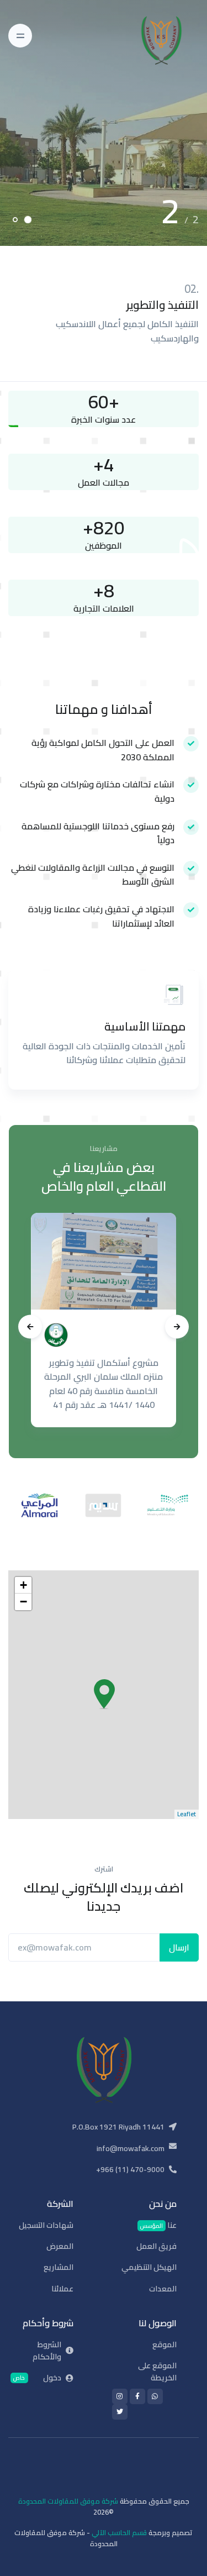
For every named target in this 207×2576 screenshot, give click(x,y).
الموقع (164, 2344)
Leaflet (187, 1814)
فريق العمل (156, 2246)
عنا (158, 2225)
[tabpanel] (104, 123)
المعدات (163, 2289)
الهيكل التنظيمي (149, 2267)
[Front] (168, 36)
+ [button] (23, 1585)
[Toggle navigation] (20, 36)
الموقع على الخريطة (157, 2372)
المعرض (60, 2246)
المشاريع (59, 2267)
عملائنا (62, 2289)
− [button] (23, 1602)
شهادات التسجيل (46, 2225)
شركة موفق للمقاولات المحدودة (68, 2501)
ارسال (179, 1947)
